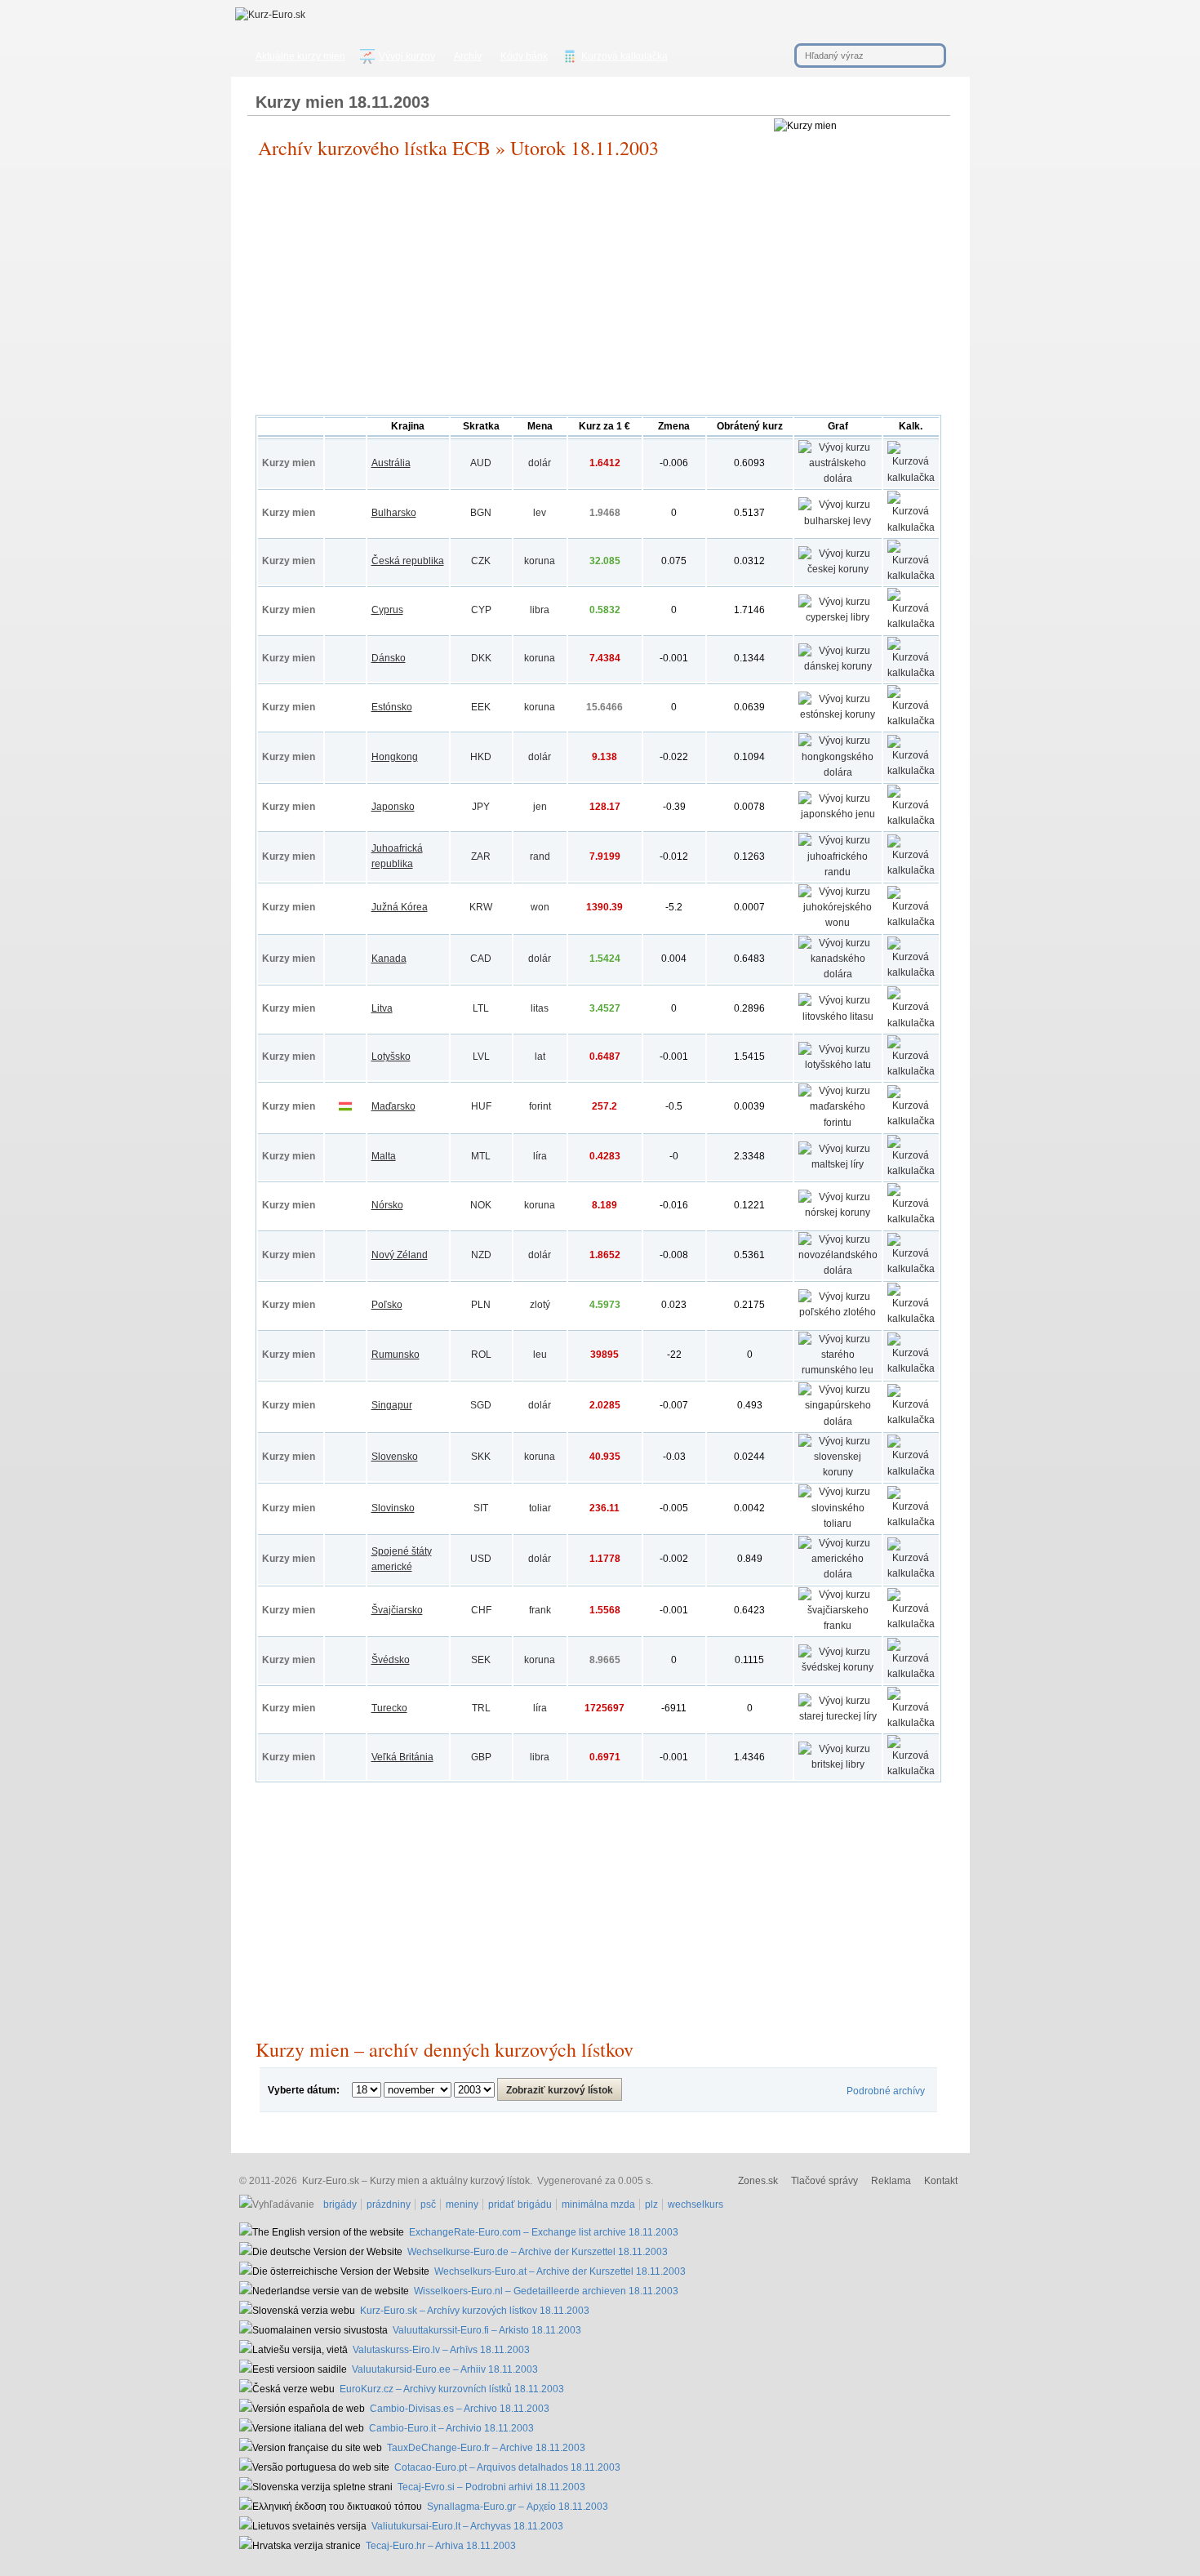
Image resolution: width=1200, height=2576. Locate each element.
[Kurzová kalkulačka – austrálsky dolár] (911, 478)
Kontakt (941, 2181)
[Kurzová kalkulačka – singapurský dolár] (911, 1420)
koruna (540, 561)
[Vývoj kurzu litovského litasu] (838, 1017)
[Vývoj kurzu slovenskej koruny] (838, 1472)
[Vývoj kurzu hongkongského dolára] (838, 772)
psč (428, 2205)
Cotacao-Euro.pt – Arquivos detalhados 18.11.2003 (507, 2467)
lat (540, 1057)
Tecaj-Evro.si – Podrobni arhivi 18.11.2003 (491, 2487)
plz (651, 2205)
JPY (481, 807)
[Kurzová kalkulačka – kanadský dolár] (911, 972)
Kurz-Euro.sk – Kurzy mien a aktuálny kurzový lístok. (417, 2181)
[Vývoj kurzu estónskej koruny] (838, 714)
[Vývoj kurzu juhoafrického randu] (838, 872)
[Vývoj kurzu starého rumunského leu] (838, 1370)
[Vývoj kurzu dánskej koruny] (838, 666)
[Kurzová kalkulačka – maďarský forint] (911, 1121)
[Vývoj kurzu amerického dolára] (838, 1574)
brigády (340, 2205)
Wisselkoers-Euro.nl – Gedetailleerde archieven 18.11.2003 (546, 2291)
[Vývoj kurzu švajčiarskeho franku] (838, 1626)
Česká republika (408, 561)
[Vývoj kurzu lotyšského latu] (838, 1065)
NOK (481, 1205)
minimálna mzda (598, 2205)
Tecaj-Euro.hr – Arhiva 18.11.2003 (441, 2546)
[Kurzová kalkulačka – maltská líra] (911, 1171)
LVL (481, 1057)
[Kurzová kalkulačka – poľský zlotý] (911, 1319)
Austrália (391, 463)
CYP (481, 610)
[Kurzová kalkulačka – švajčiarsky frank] (911, 1624)
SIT (481, 1508)
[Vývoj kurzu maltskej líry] (838, 1164)
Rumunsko (396, 1355)
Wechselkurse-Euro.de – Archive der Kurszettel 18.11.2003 (538, 2252)
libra (540, 610)
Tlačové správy (824, 2181)
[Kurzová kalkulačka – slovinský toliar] (911, 1522)
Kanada (389, 959)
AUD (481, 463)
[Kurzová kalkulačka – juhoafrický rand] (911, 870)
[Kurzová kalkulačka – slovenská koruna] (911, 1471)
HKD (481, 757)
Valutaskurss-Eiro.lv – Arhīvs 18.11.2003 (441, 2350)
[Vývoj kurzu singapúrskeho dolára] (838, 1421)
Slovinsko (393, 1508)
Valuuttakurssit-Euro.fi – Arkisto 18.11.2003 (487, 2330)
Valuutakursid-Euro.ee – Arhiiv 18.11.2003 (445, 2369)
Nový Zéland (400, 1255)
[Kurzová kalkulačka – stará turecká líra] (911, 1723)
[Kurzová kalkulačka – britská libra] (911, 1771)
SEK (481, 1660)
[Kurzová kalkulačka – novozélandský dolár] (911, 1269)
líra (540, 1156)
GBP (481, 1757)
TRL (481, 1708)
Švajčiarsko (397, 1610)
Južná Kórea (400, 907)
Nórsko (387, 1205)
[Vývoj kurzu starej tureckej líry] (838, 1716)
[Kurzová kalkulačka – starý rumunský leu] (911, 1368)
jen (540, 807)
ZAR (481, 856)
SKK (481, 1457)
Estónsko (392, 707)
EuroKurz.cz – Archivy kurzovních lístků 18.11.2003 (452, 2389)
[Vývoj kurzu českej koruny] (838, 569)
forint (540, 1106)
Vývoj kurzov (407, 56)
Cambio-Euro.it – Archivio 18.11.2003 (451, 2428)
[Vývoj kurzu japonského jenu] (838, 814)
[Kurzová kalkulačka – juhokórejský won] (911, 922)
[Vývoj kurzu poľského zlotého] (838, 1312)
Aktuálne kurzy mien (300, 56)
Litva (382, 1008)
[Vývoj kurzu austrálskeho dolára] (838, 478)
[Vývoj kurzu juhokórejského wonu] (838, 923)
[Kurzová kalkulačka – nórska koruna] (911, 1219)
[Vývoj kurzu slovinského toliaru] (838, 1524)
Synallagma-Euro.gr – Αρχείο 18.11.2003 (518, 2507)
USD (481, 1559)
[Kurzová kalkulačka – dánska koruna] (911, 673)
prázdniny (389, 2205)
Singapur (392, 1405)
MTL (481, 1156)
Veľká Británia (402, 1757)
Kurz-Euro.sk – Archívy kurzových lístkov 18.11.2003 (475, 2311)
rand (540, 856)
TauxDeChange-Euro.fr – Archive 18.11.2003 (486, 2448)
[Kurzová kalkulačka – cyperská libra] (911, 624)
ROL (481, 1355)
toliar (540, 1508)
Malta (384, 1156)
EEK (481, 707)
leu (540, 1355)
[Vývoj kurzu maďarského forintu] (838, 1123)
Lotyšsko (391, 1057)
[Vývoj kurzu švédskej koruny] (838, 1667)
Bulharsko (394, 513)
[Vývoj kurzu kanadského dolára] (838, 974)
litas (540, 1008)
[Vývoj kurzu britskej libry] (838, 1764)
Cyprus (387, 610)
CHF (481, 1610)
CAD (481, 959)
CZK (481, 561)
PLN (481, 1305)
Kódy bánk (524, 56)
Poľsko (387, 1305)
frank (540, 1610)
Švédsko (391, 1660)
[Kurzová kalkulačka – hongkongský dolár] (911, 771)
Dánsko (389, 658)
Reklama (891, 2181)
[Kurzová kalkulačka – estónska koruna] (911, 721)
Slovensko (395, 1457)
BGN (481, 513)
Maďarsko (393, 1106)
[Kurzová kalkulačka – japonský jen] (911, 821)
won (540, 907)
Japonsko (393, 807)
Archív (468, 56)
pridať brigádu (520, 2205)
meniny (462, 2205)
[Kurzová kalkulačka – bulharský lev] (911, 527)
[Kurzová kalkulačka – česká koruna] (911, 576)
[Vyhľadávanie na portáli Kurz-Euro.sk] (279, 2205)
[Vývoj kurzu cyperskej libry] (838, 617)
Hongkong (395, 757)
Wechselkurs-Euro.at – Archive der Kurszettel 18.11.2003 (560, 2271)
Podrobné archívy (886, 2091)
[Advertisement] (598, 292)
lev (540, 513)
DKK (481, 658)
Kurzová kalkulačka (624, 56)
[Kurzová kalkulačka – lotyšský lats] (911, 1071)
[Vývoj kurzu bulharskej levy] (838, 521)
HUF (481, 1106)
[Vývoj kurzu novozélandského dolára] (838, 1270)
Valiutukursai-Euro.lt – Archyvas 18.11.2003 (467, 2526)
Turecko (389, 1708)
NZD (481, 1255)
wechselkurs (696, 2205)
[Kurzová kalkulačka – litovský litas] (911, 1023)
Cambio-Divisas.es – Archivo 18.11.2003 (460, 2409)
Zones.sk (758, 2181)
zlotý (540, 1305)
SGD (481, 1405)
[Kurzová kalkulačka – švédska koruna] (911, 1674)
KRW (481, 907)
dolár (540, 463)
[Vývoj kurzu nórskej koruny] (838, 1212)
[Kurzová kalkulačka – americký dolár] (911, 1573)
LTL (481, 1008)
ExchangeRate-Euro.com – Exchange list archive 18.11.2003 (544, 2232)
